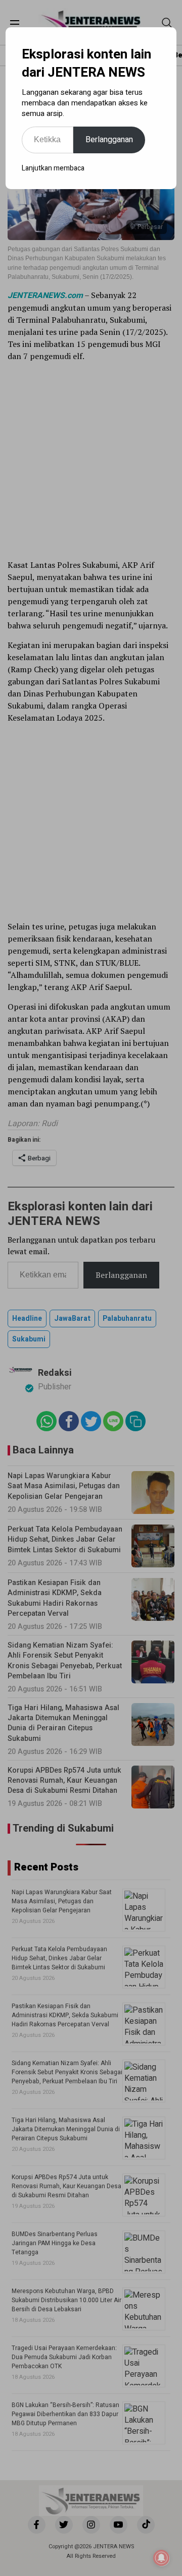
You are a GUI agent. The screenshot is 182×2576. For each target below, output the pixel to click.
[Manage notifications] (161, 2558)
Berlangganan (109, 140)
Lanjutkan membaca (53, 168)
